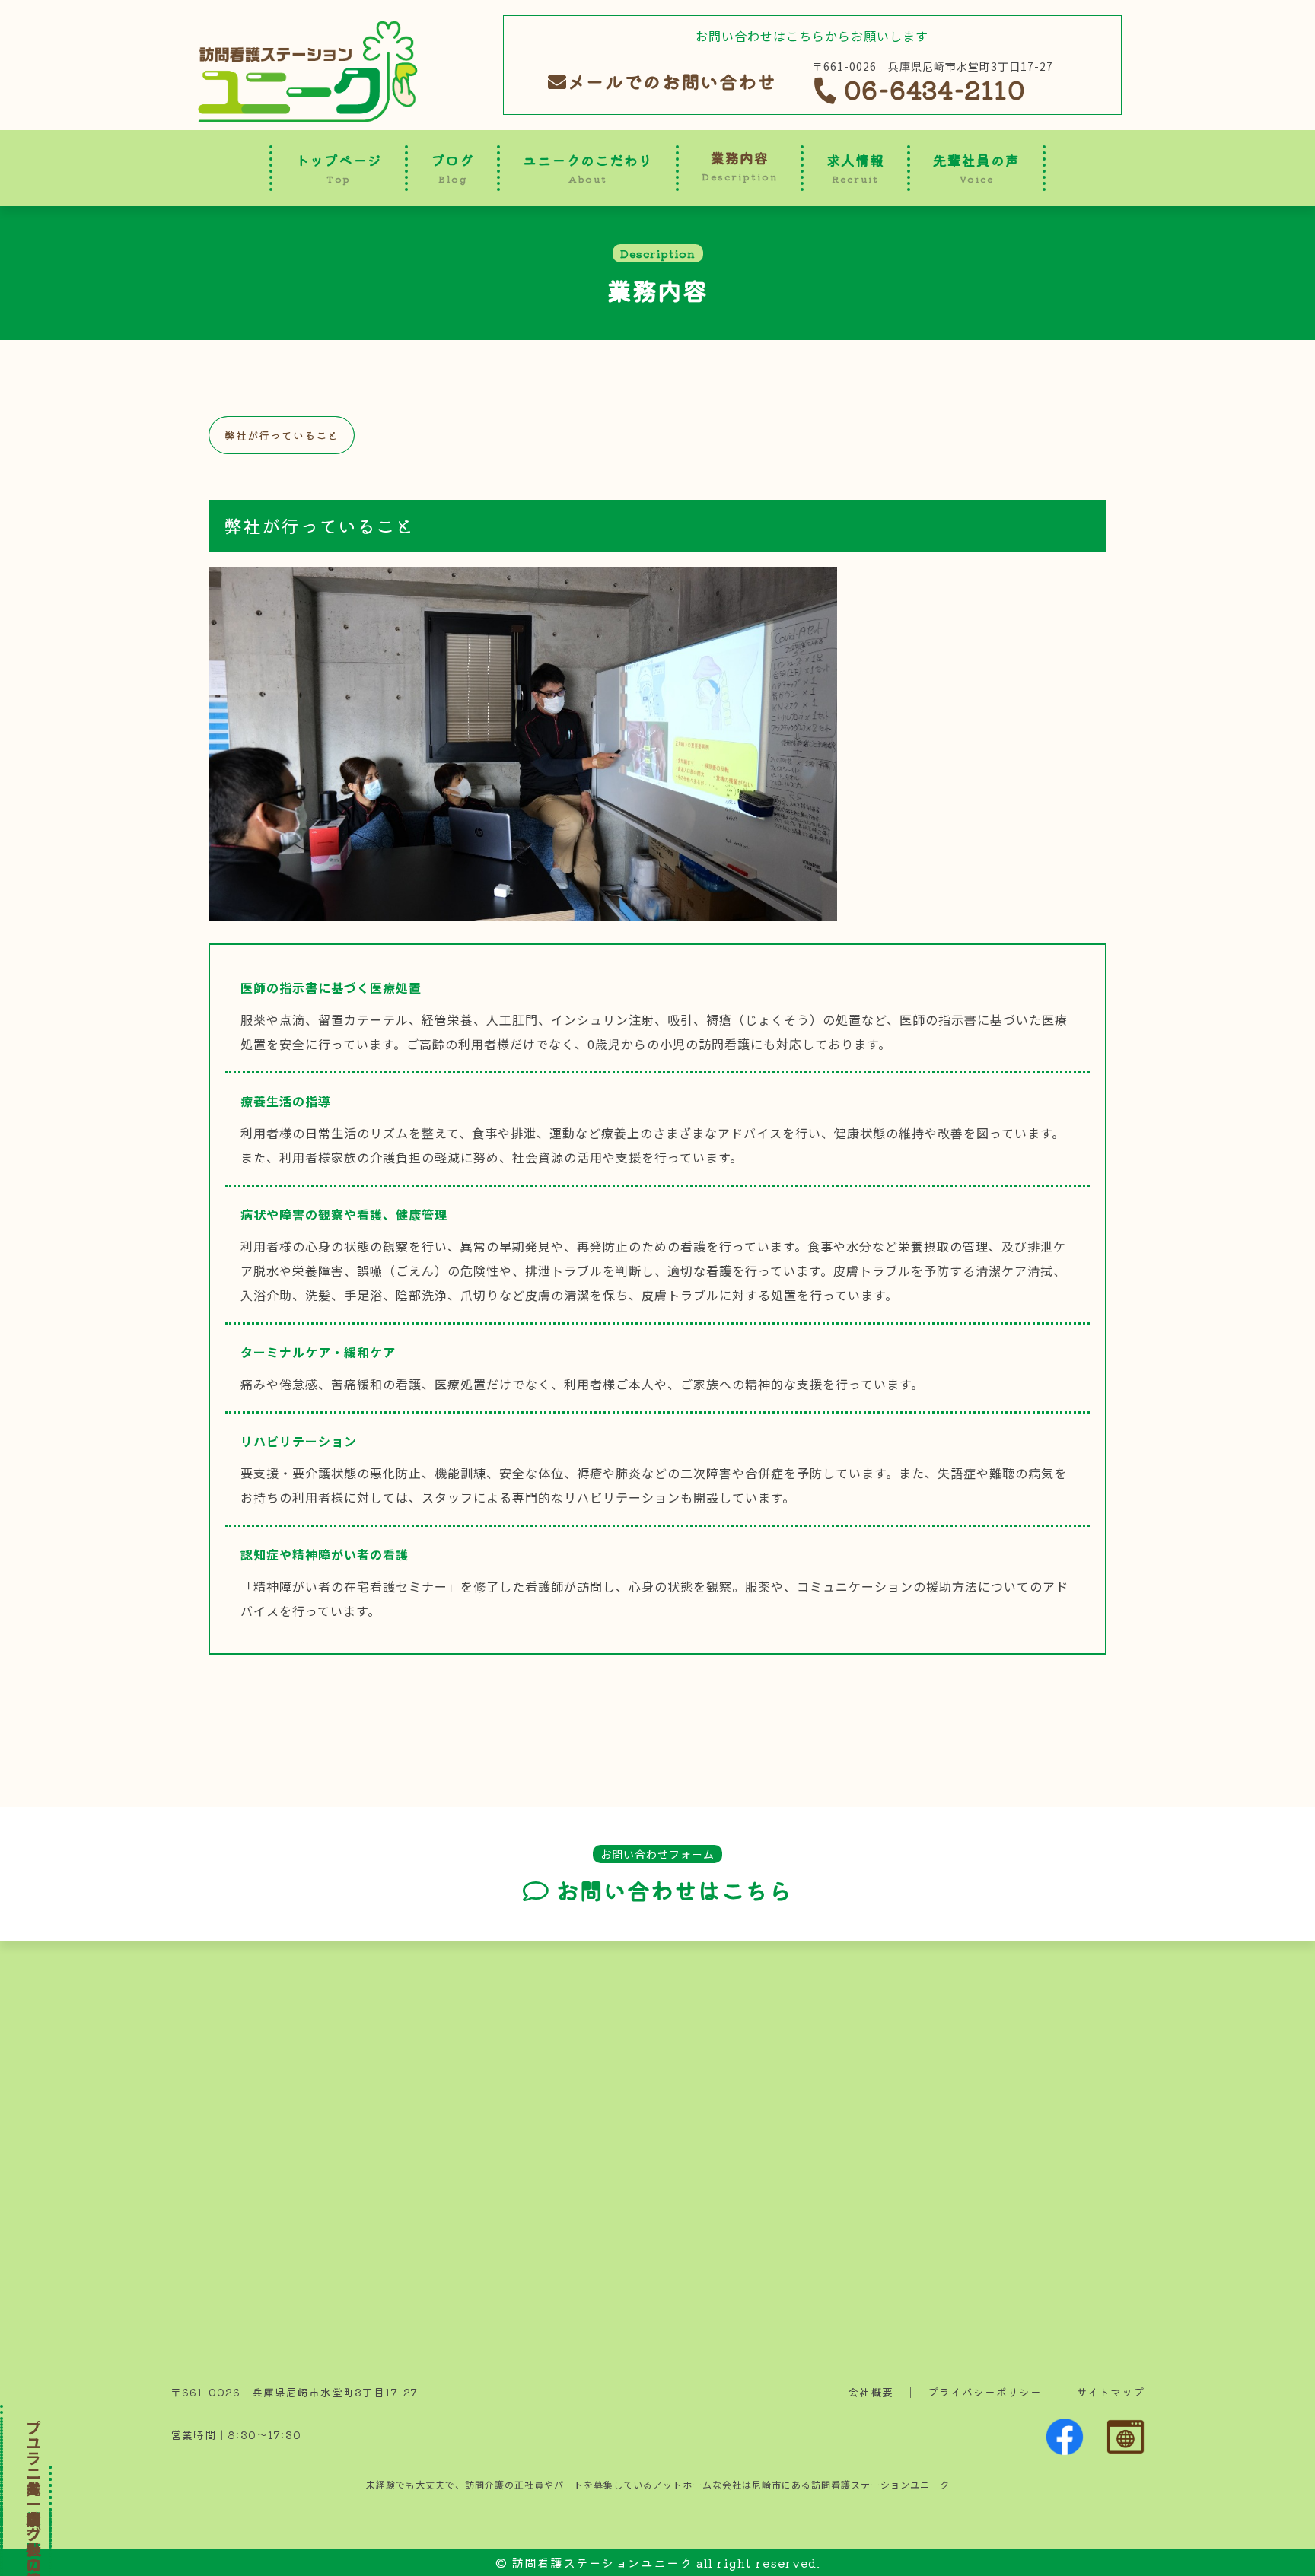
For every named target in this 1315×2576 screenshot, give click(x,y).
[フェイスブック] (1065, 2445)
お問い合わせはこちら (671, 1891)
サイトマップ (1110, 2392)
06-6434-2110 (931, 89)
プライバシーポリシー (985, 2392)
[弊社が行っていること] (523, 908)
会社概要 (871, 2392)
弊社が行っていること (282, 435)
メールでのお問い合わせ (672, 81)
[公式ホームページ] (1126, 2445)
